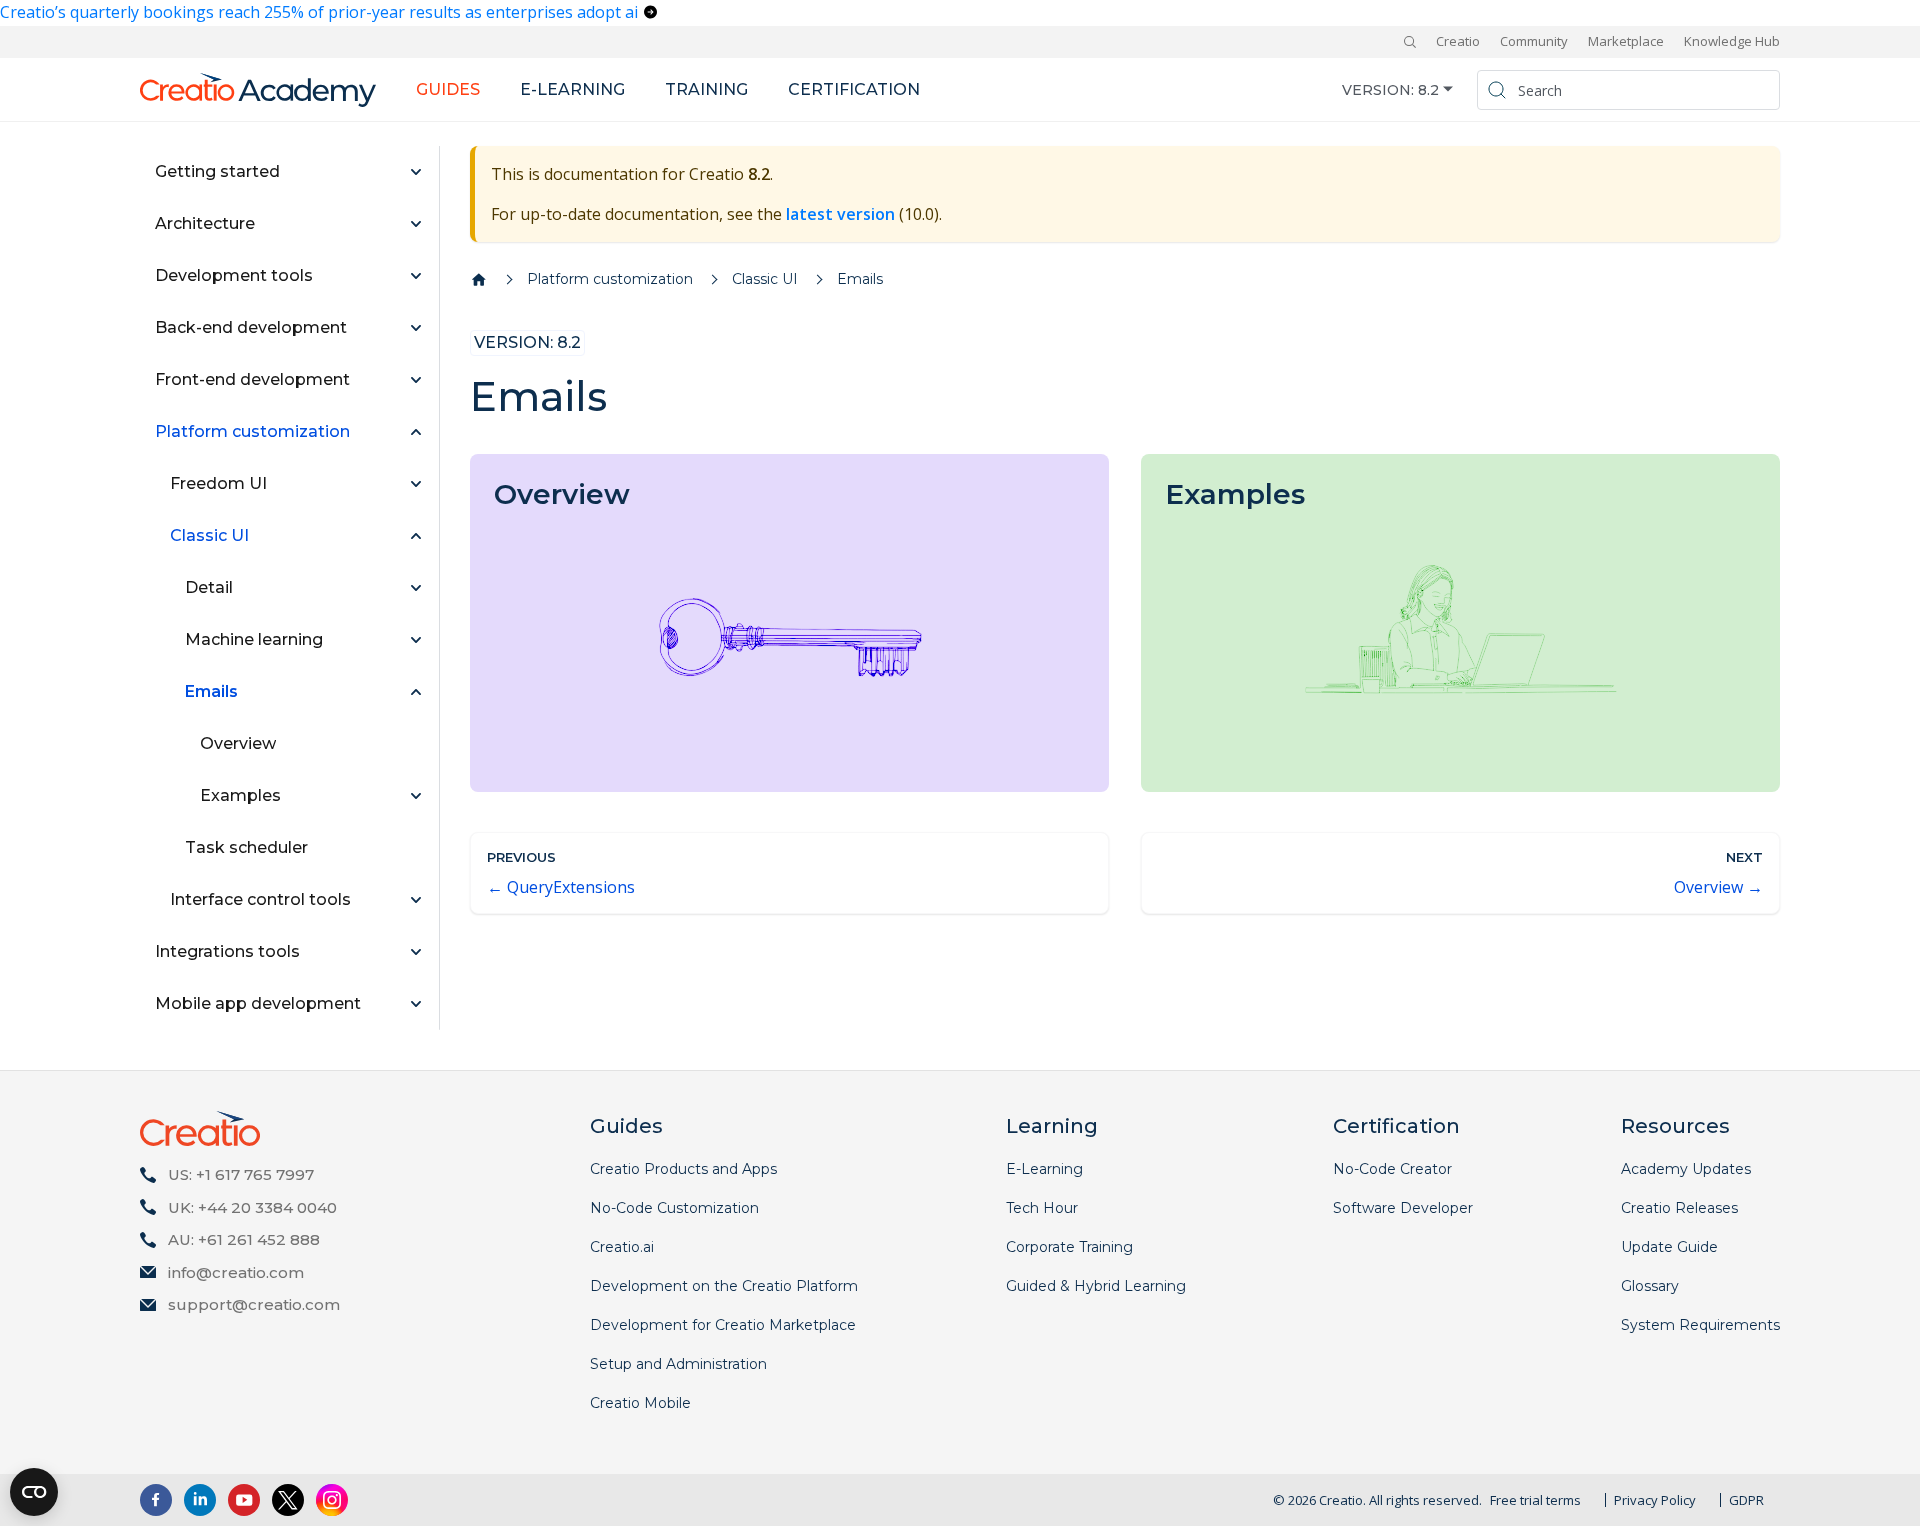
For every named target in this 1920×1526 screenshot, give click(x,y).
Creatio (1458, 41)
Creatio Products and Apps (683, 1169)
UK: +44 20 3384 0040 (252, 1207)
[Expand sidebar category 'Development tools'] (416, 276)
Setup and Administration (678, 1364)
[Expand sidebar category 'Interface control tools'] (416, 900)
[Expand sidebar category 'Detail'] (416, 588)
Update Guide (1669, 1247)
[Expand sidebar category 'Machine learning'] (416, 640)
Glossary (1650, 1286)
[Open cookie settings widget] (34, 1492)
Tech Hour (1042, 1208)
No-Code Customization (674, 1208)
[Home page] (479, 280)
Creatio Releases (1679, 1208)
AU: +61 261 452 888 (244, 1239)
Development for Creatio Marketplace (723, 1325)
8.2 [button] (1428, 89)
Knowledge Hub (1732, 41)
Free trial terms (1535, 1500)
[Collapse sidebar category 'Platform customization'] (416, 432)
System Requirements (1700, 1325)
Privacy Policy (1655, 1500)
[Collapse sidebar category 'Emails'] (416, 692)
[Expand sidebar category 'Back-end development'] (416, 328)
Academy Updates (1686, 1169)
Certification (854, 89)
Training (706, 89)
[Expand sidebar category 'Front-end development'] (416, 380)
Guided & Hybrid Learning (1096, 1286)
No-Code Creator (1392, 1169)
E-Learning (1044, 1169)
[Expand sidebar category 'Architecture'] (416, 224)
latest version (840, 214)
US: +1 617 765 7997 (241, 1174)
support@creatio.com (254, 1304)
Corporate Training (1069, 1247)
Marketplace (1626, 41)
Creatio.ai (622, 1247)
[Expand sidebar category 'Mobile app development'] (416, 1004)
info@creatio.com (236, 1272)
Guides (448, 89)
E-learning (572, 89)
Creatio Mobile (640, 1403)
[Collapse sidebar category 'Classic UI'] (416, 536)
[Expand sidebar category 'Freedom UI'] (416, 484)
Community (1534, 41)
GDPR (1746, 1500)
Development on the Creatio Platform (724, 1286)
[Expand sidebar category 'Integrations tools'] (416, 952)
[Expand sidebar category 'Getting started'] (416, 172)
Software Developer (1403, 1208)
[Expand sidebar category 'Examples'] (416, 796)
